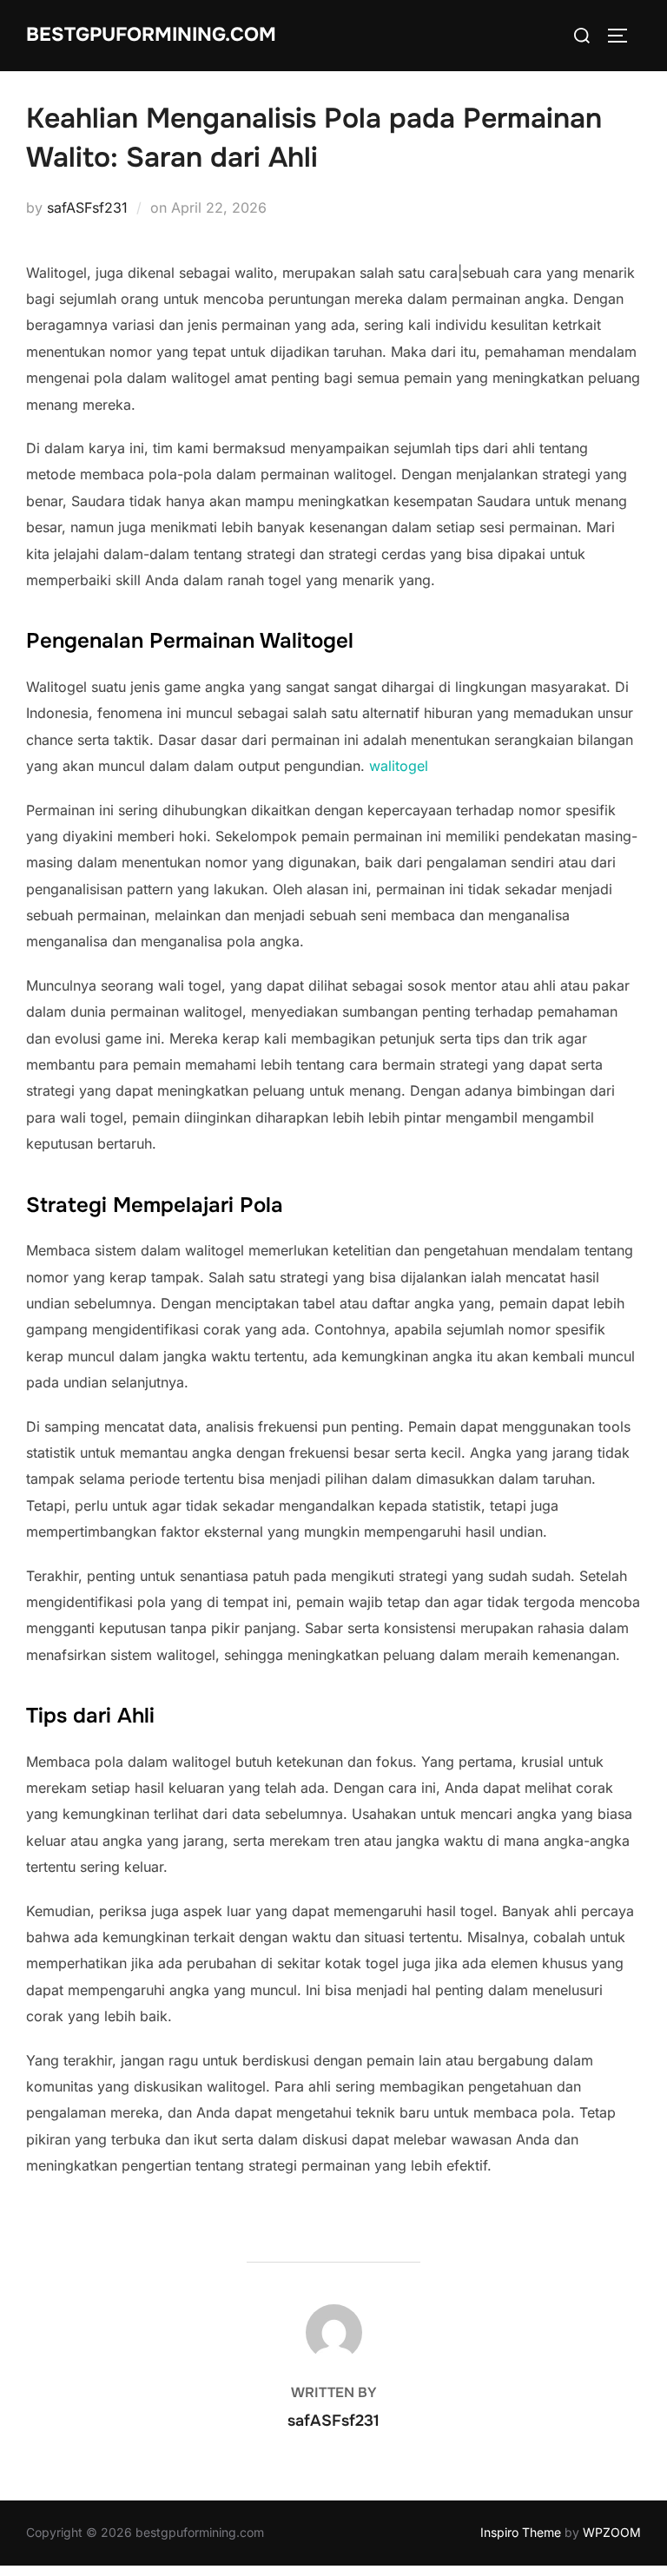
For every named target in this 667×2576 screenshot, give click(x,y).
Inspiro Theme (521, 2532)
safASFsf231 (87, 208)
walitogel (399, 766)
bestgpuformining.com (151, 35)
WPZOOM (612, 2532)
